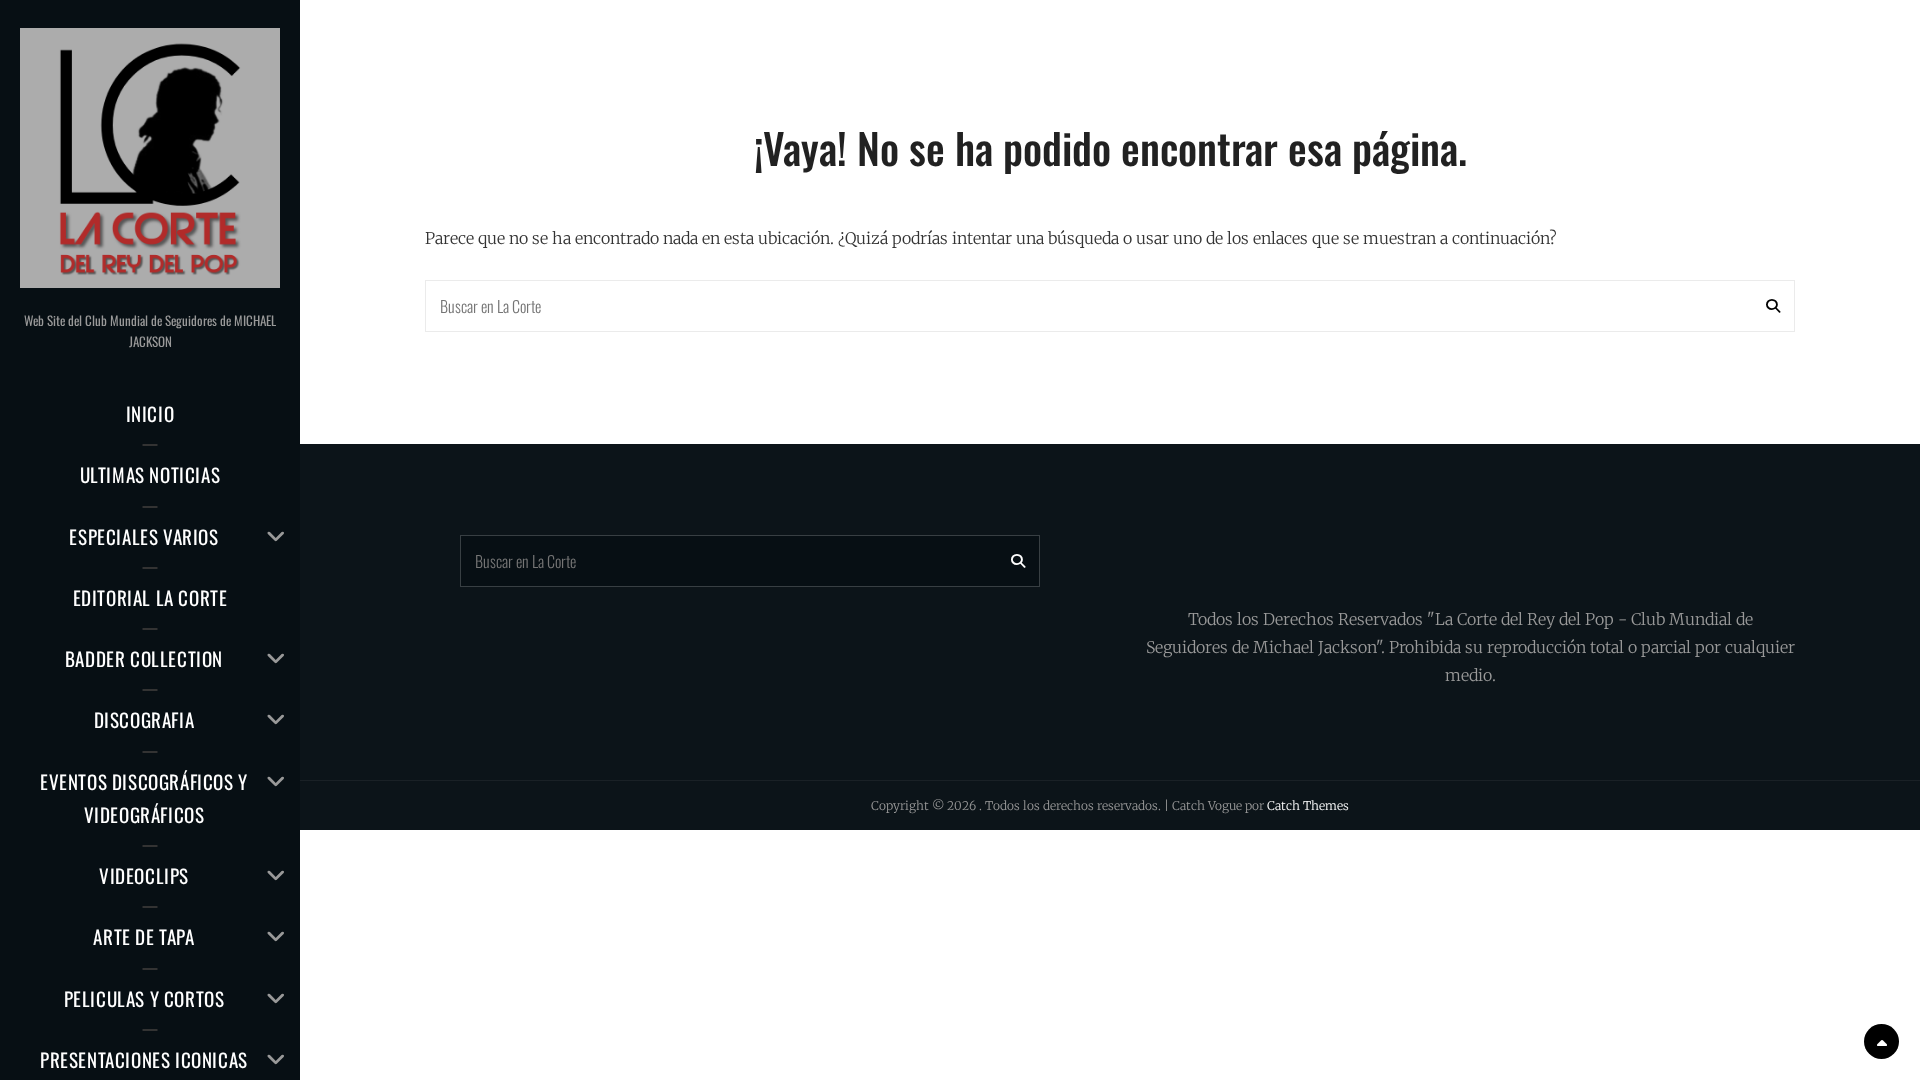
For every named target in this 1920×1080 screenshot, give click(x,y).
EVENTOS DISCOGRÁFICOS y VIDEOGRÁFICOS (144, 797)
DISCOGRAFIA (144, 719)
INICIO (150, 413)
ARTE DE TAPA (143, 936)
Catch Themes (1308, 805)
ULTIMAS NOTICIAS (150, 474)
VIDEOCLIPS (144, 875)
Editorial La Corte (150, 597)
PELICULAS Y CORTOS (144, 998)
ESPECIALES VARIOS (143, 536)
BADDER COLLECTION (144, 658)
